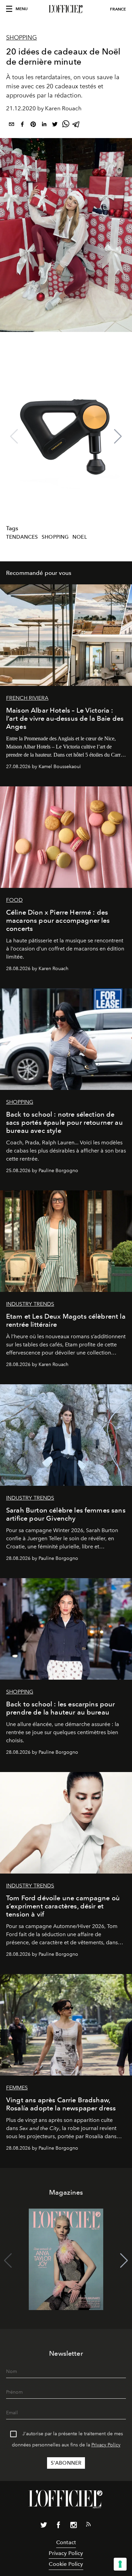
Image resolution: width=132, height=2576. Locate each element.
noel (80, 537)
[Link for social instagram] (73, 2526)
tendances (22, 537)
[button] (118, 436)
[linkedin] (44, 125)
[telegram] (76, 125)
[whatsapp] (66, 125)
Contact (66, 2542)
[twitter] (55, 125)
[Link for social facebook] (59, 2526)
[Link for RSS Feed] (88, 2526)
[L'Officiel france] (66, 9)
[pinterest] (33, 125)
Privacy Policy (106, 2445)
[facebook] (22, 125)
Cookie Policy (66, 2564)
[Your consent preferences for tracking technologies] (120, 2564)
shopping (55, 537)
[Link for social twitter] (44, 2526)
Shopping (21, 38)
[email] (12, 125)
